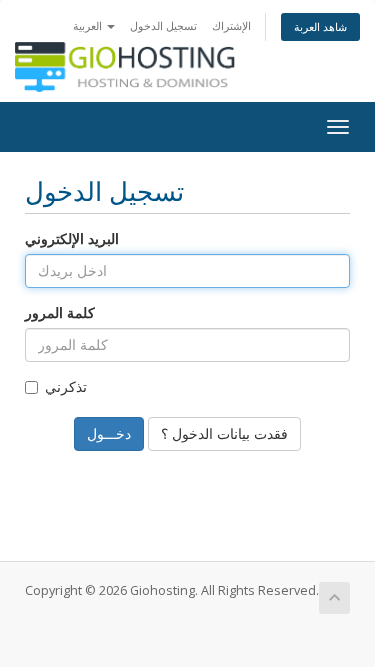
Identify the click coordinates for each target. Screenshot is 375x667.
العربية (89, 25)
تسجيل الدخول (163, 25)
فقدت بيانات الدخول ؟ (224, 433)
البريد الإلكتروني (72, 238)
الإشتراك (231, 25)
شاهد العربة (320, 26)
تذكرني (66, 386)
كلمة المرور (60, 312)
